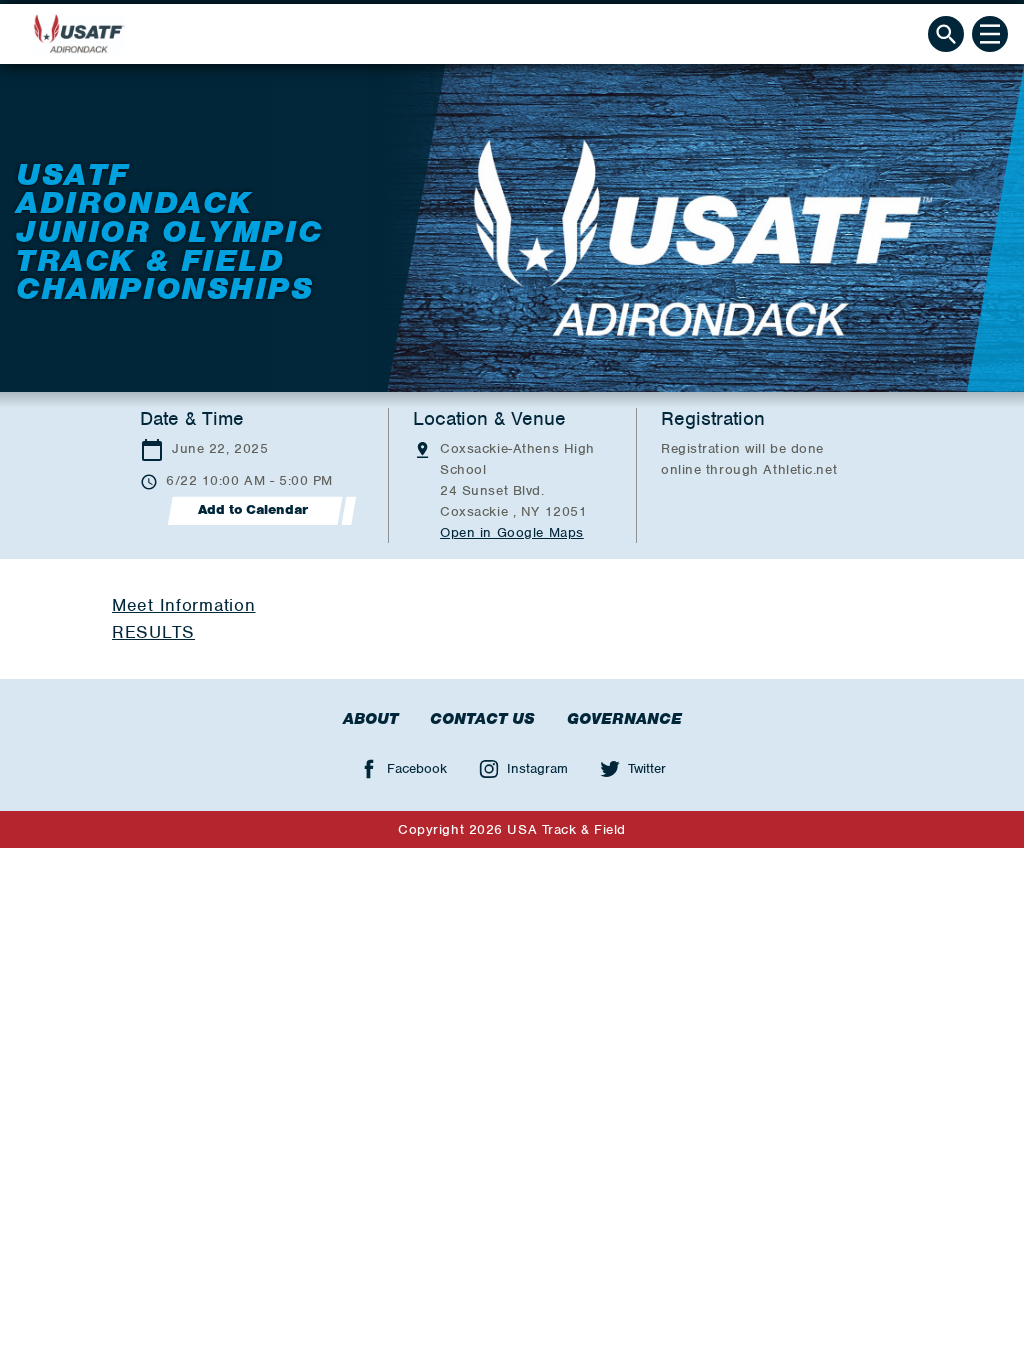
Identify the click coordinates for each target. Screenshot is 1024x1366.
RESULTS (153, 632)
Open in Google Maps (512, 532)
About (370, 719)
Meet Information (184, 605)
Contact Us (482, 719)
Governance (624, 719)
